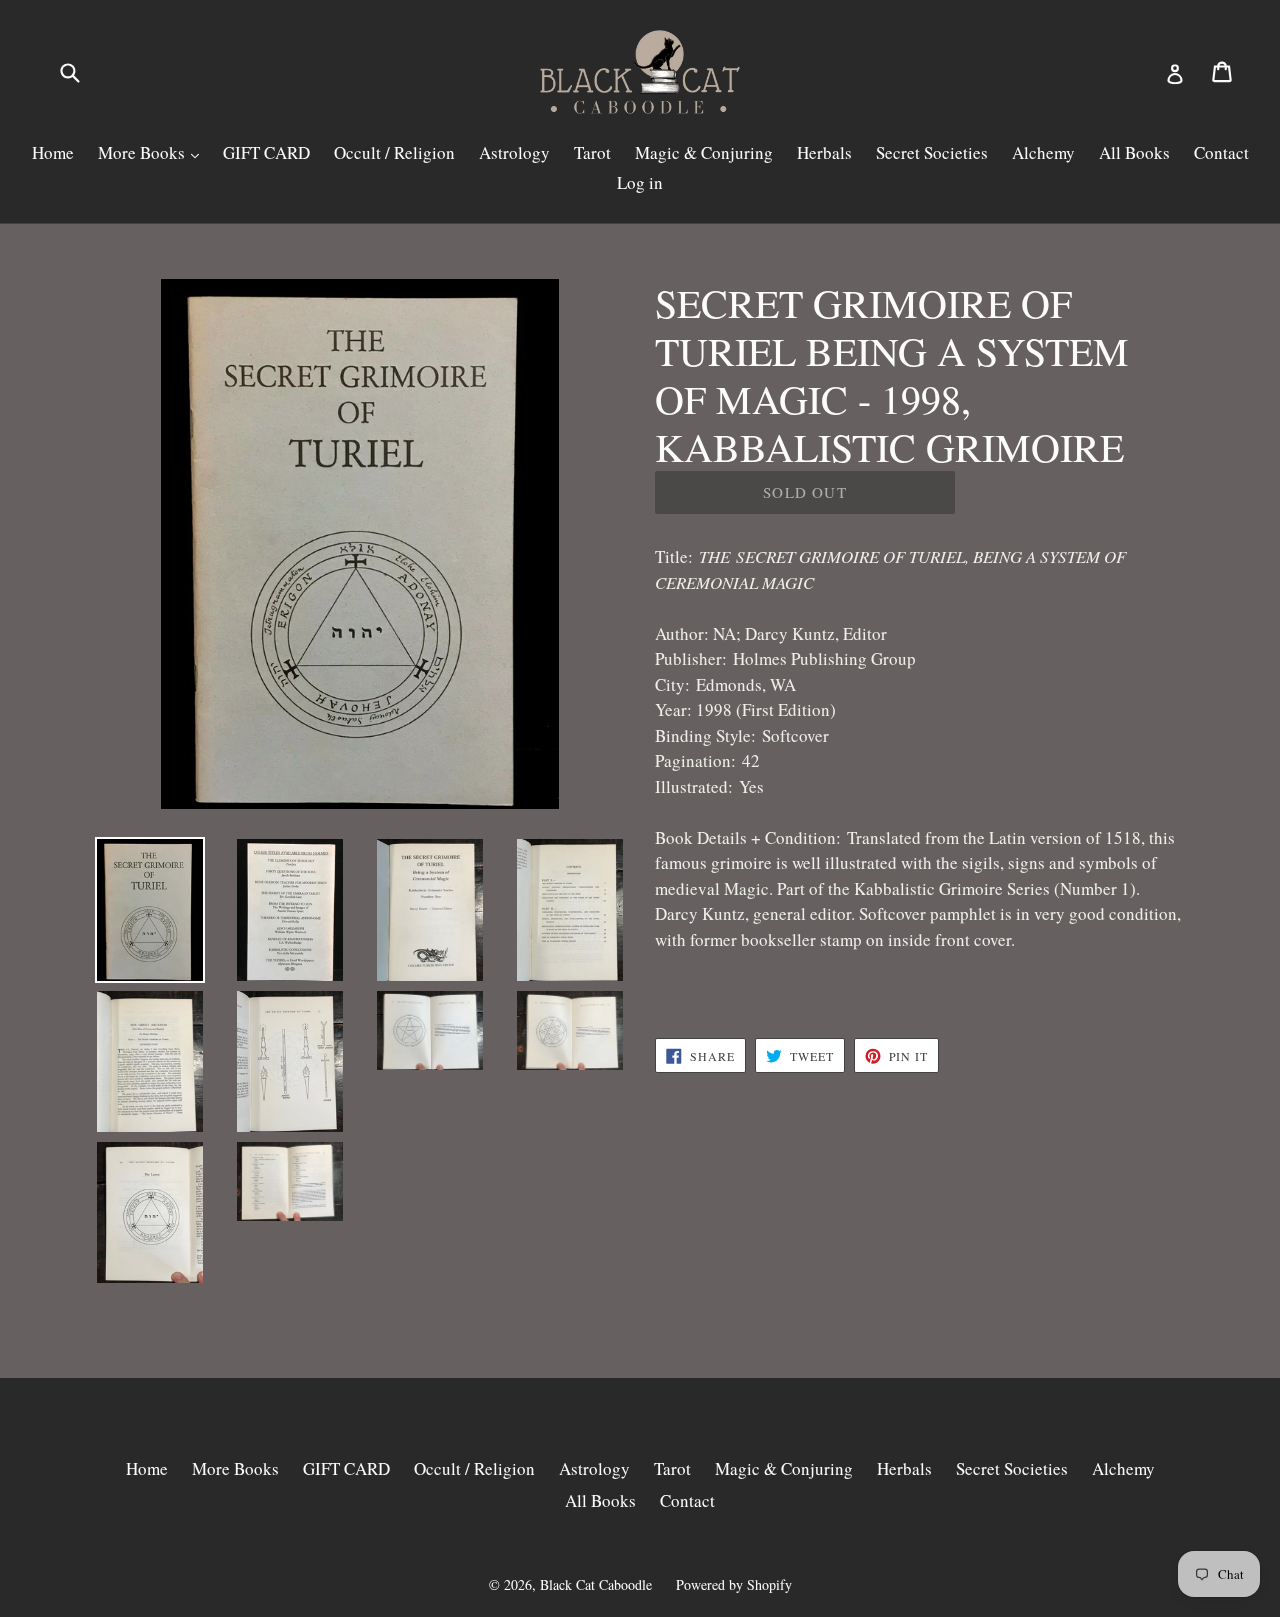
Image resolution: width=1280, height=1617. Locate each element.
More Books (143, 152)
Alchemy (1043, 152)
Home (53, 152)
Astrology (514, 152)
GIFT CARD (266, 152)
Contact (1221, 152)
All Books (1134, 152)
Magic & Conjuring (704, 152)
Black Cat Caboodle (596, 1584)
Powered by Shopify (734, 1584)
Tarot (592, 152)
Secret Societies (932, 152)
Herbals (824, 152)
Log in (640, 182)
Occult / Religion (394, 152)
